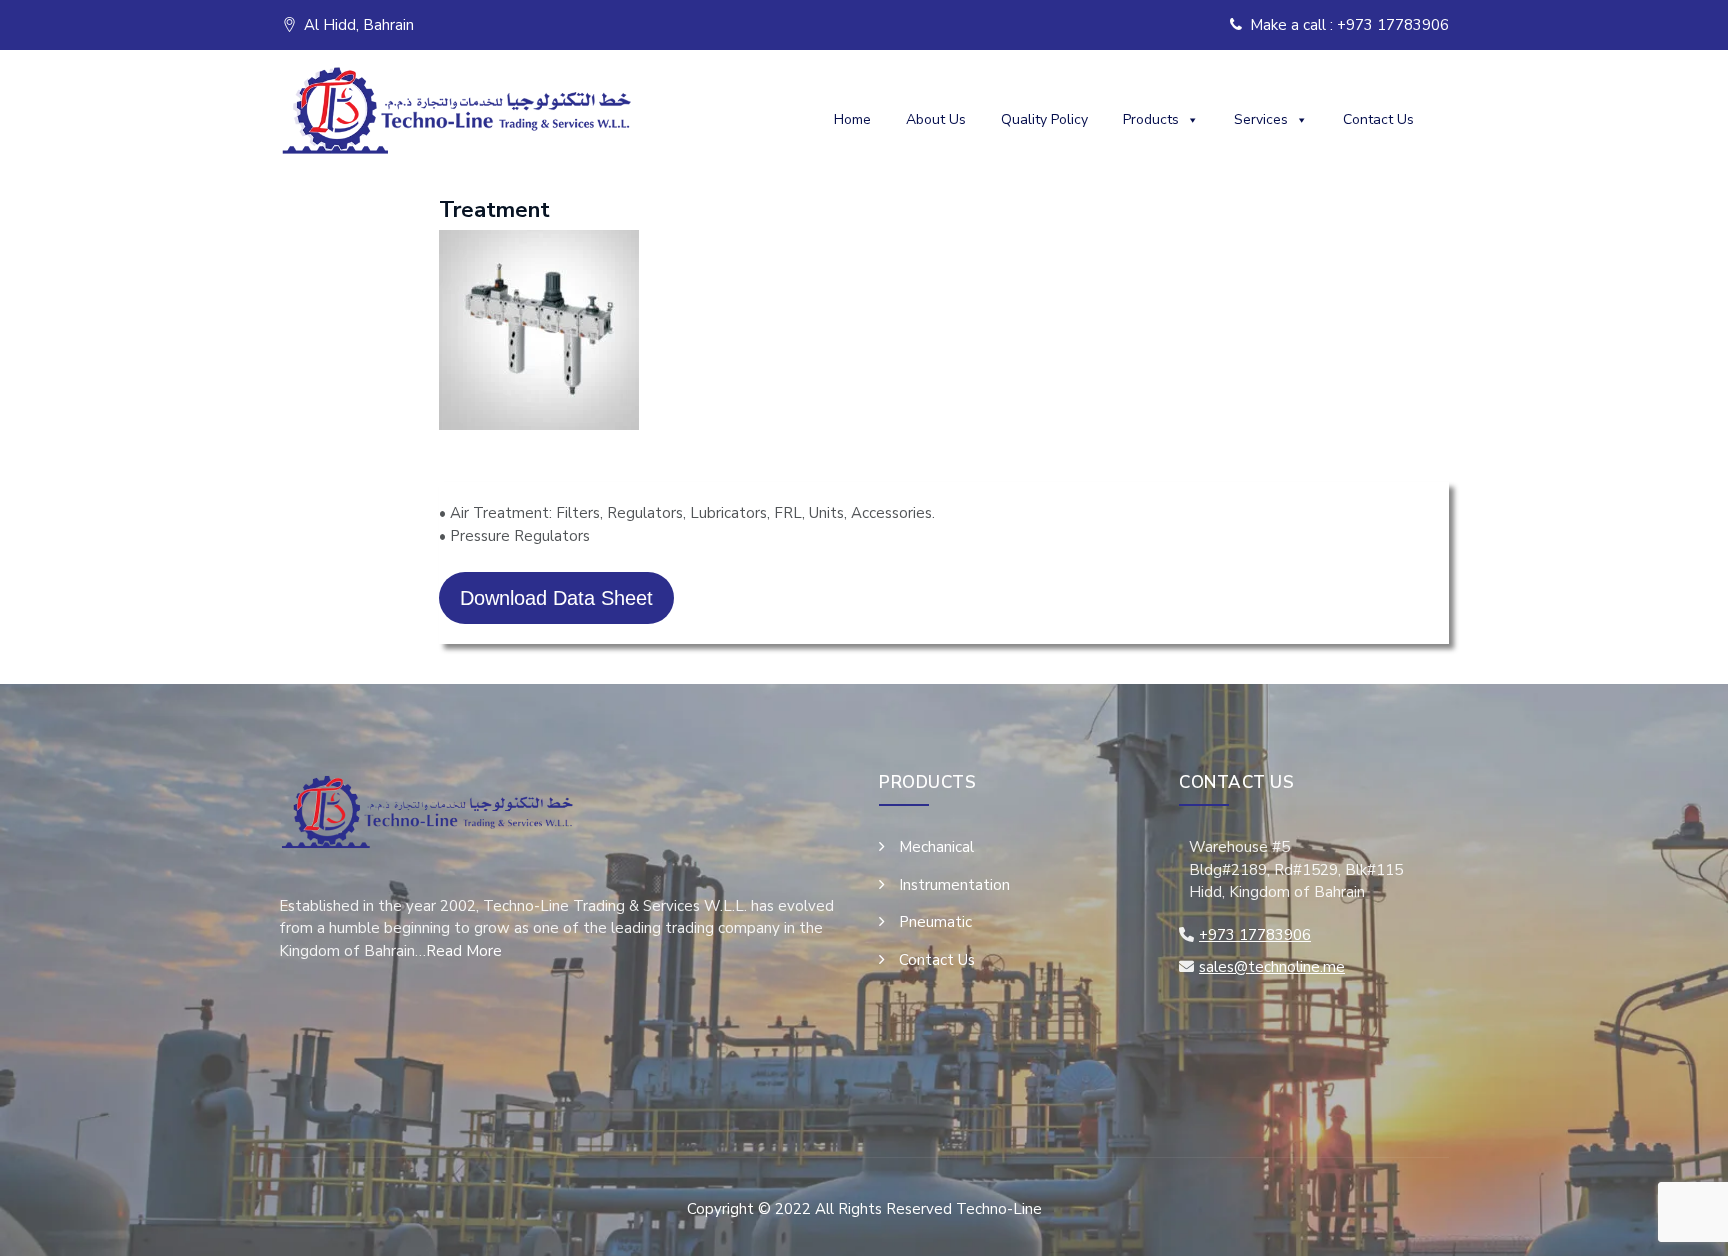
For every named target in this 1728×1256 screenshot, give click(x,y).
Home (852, 119)
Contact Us (1378, 119)
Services (1261, 119)
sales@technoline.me (1272, 967)
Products (1151, 119)
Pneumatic (935, 922)
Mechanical (936, 847)
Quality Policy (1044, 119)
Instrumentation (954, 885)
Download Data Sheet (556, 598)
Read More (464, 951)
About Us (936, 119)
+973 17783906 (1255, 935)
